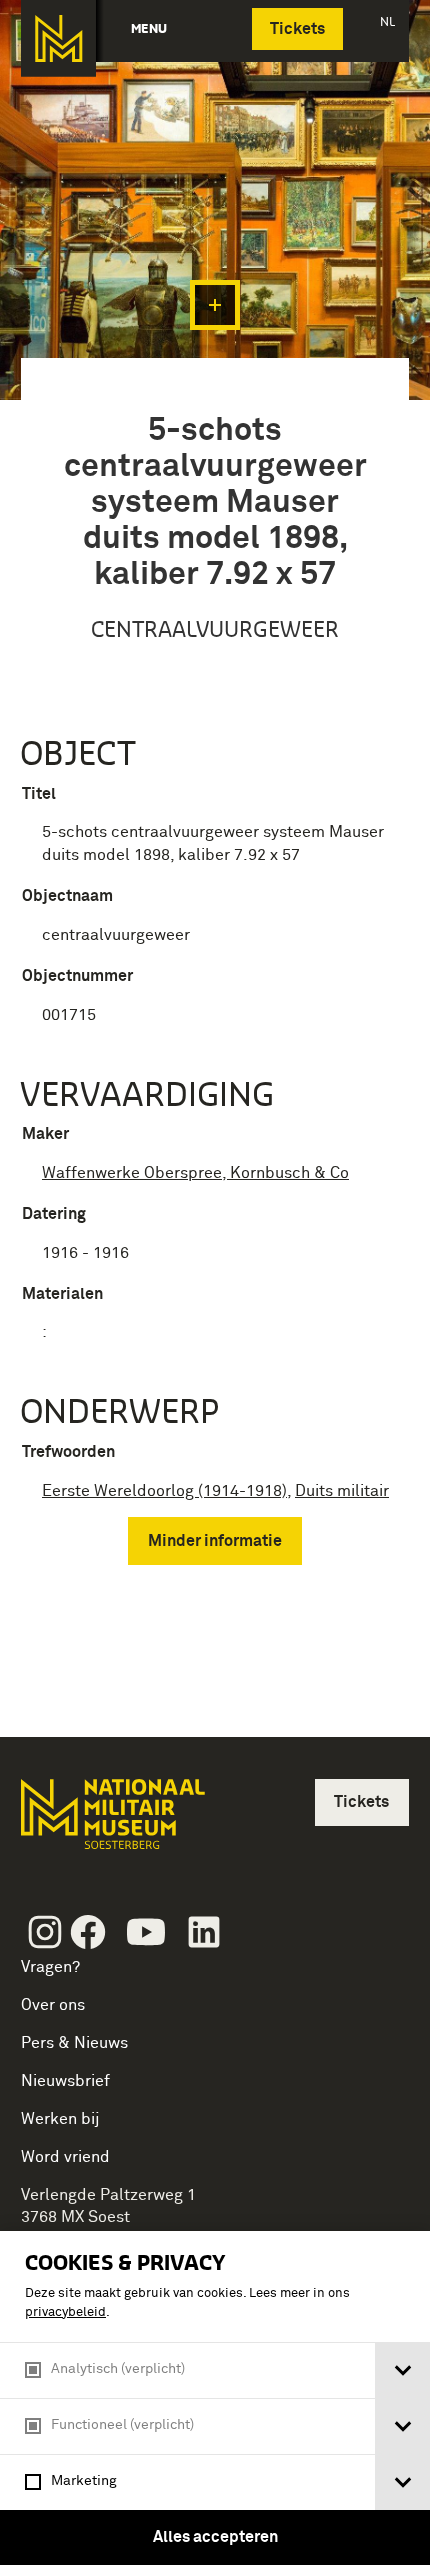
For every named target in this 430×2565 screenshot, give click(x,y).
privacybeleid (65, 2312)
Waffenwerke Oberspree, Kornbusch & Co (195, 1173)
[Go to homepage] (111, 1822)
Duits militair (342, 1491)
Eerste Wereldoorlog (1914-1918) (164, 1491)
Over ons (53, 2005)
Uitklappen (215, 305)
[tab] (402, 2370)
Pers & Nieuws (74, 2043)
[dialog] (215, 2398)
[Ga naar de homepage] (58, 38)
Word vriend (65, 2157)
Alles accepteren (215, 2537)
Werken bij (60, 2119)
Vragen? (50, 1967)
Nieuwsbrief (65, 2081)
